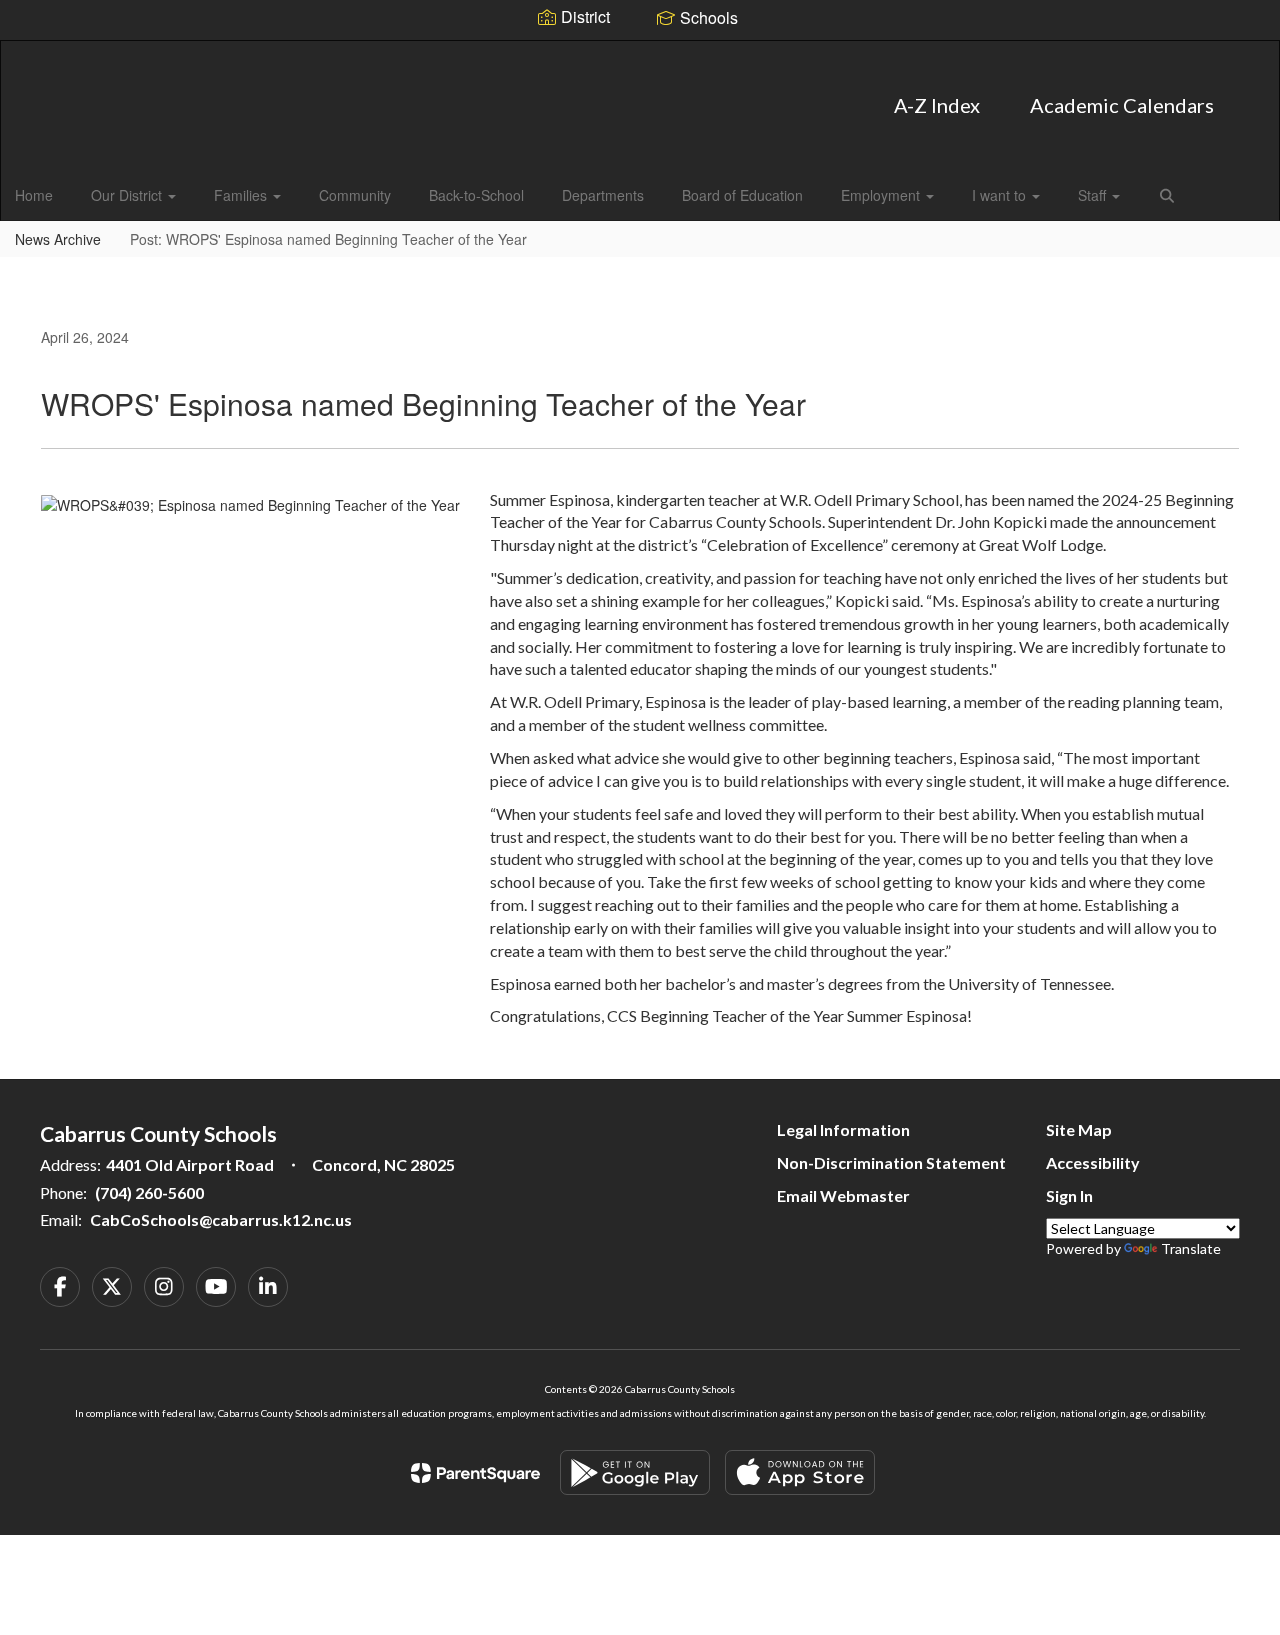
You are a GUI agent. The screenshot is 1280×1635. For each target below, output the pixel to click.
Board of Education (742, 195)
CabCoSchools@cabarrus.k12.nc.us (221, 1219)
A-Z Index (937, 105)
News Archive (58, 239)
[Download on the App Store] (800, 1472)
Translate (1191, 1248)
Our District (128, 195)
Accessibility (1093, 1162)
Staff (1094, 195)
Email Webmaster (843, 1195)
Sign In (1069, 1195)
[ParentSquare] (475, 1473)
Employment (882, 195)
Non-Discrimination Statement (891, 1162)
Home (34, 195)
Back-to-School (476, 195)
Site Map (1079, 1129)
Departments (603, 195)
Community (355, 195)
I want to (1001, 195)
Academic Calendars (1122, 105)
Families (242, 195)
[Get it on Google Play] (635, 1472)
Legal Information (843, 1129)
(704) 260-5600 (149, 1192)
